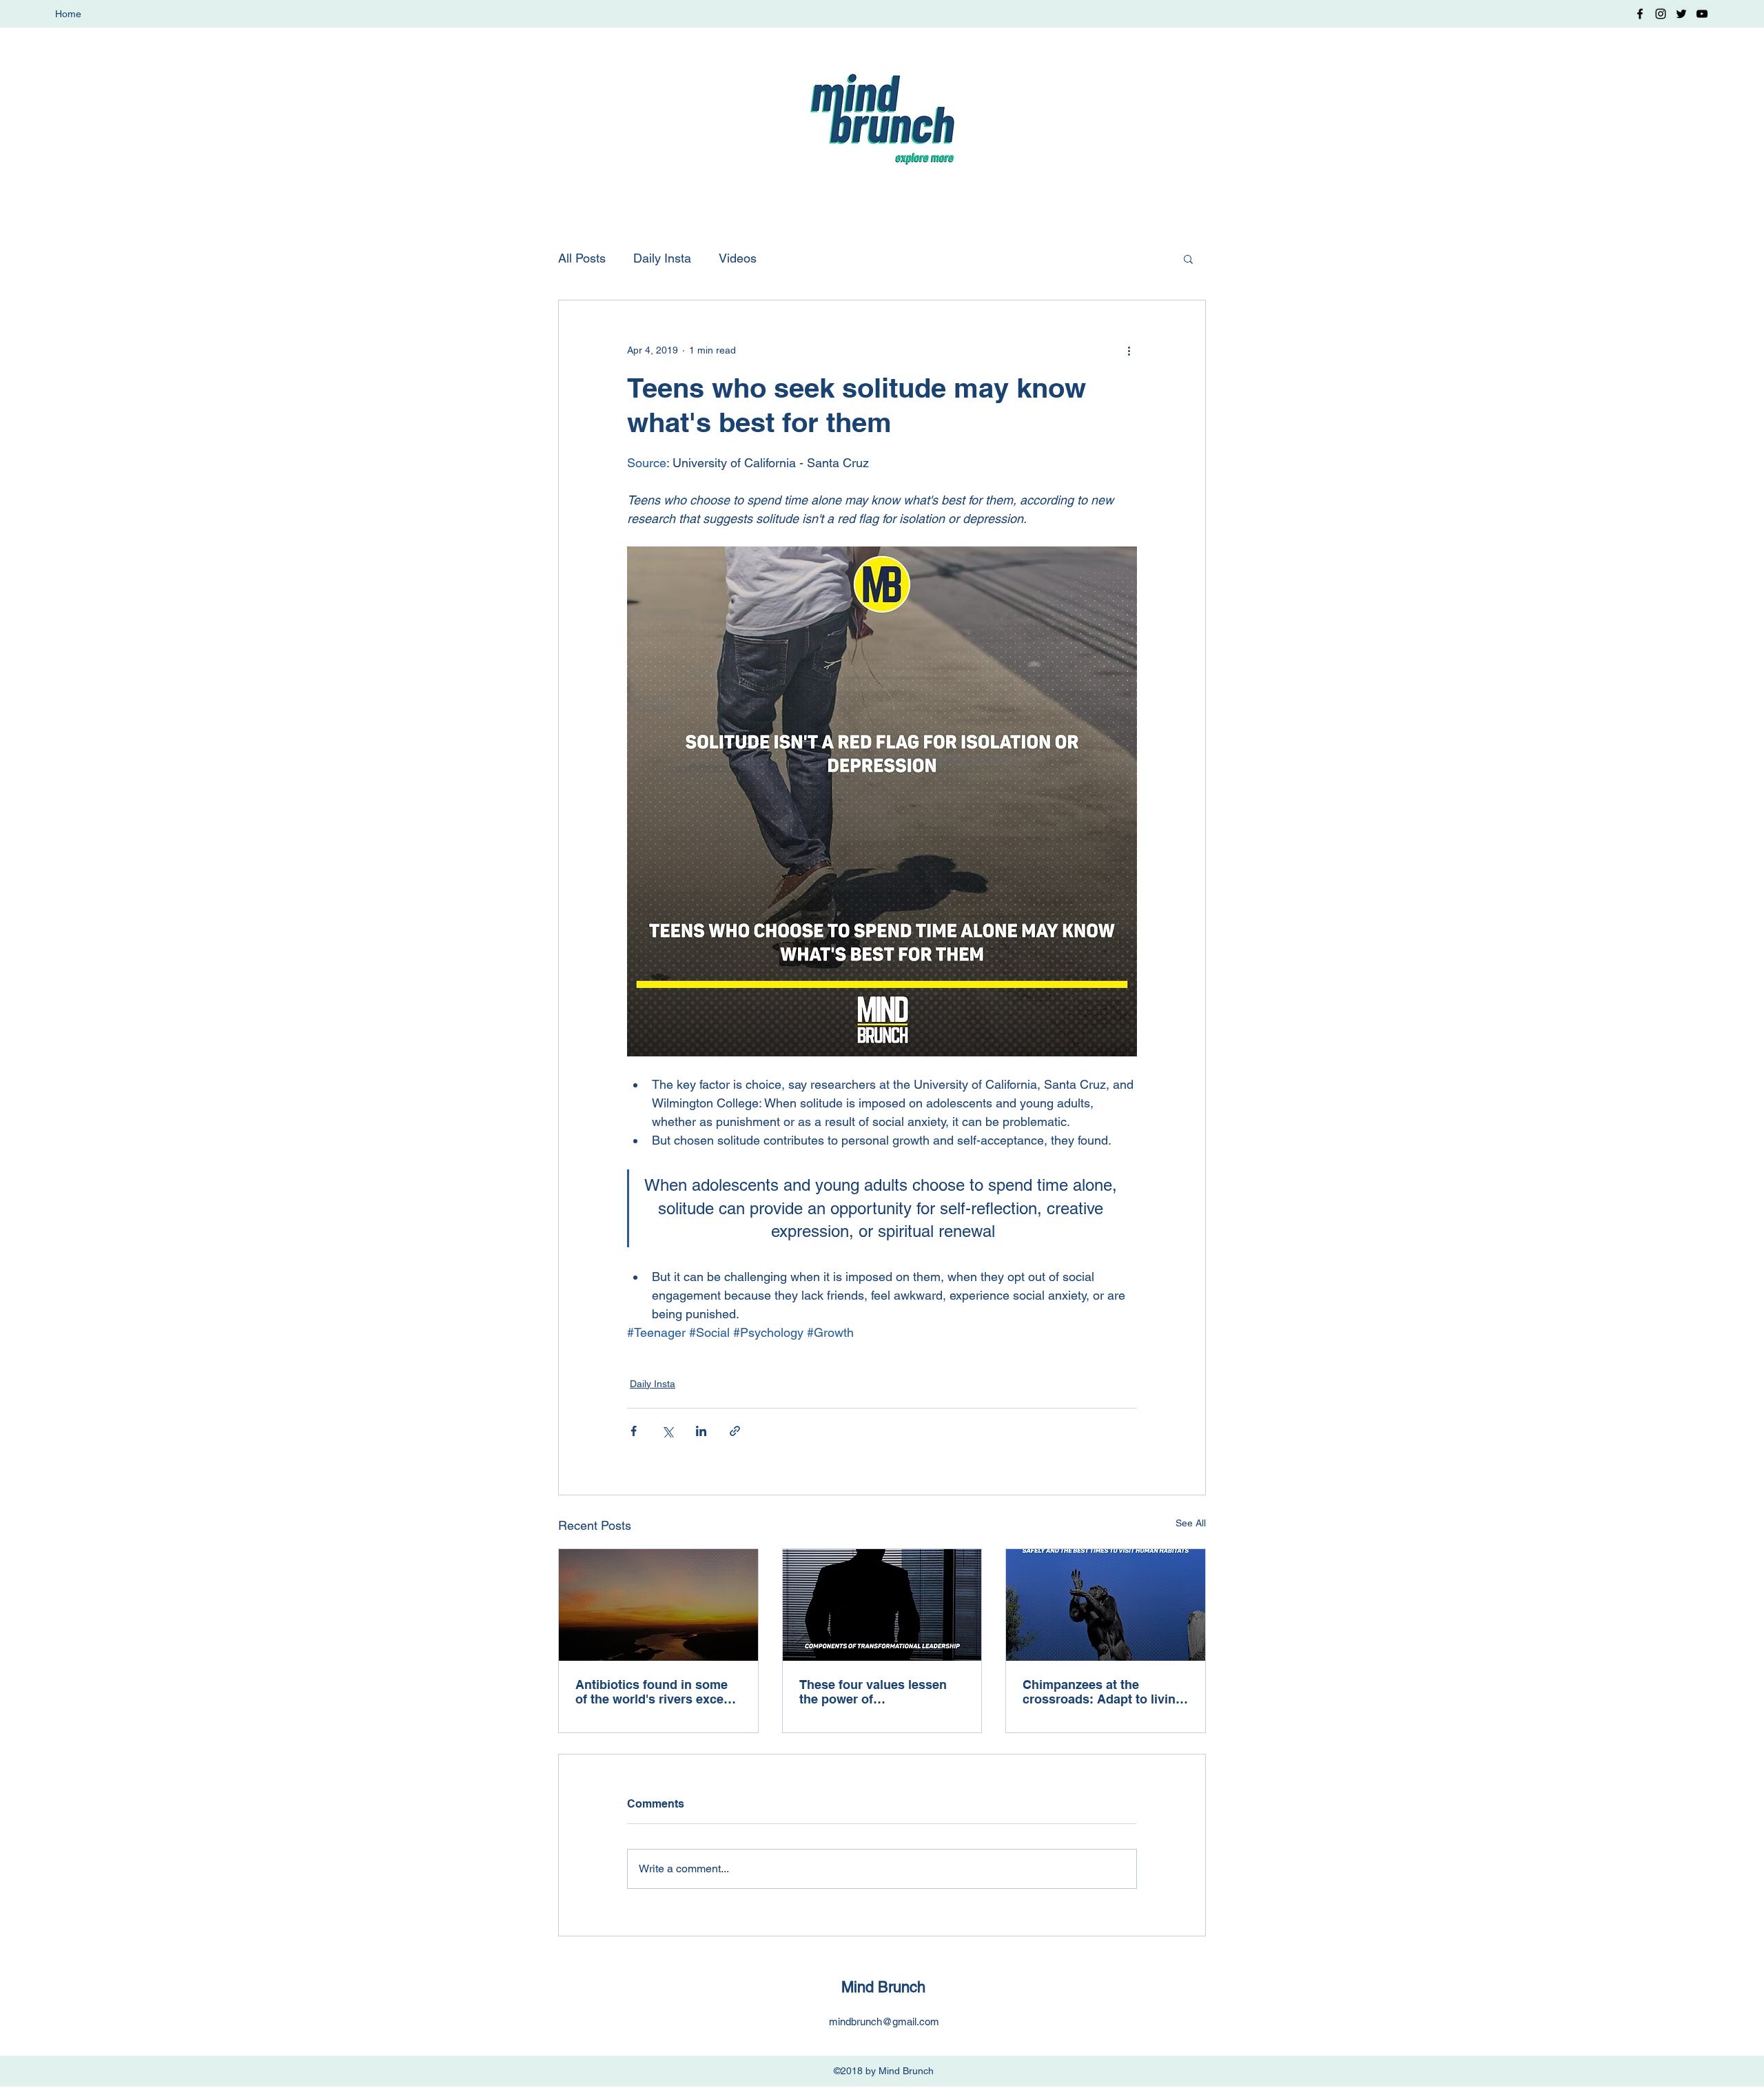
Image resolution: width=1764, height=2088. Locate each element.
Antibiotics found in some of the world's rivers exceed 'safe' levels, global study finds (657, 1692)
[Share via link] (735, 1431)
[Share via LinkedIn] (701, 1431)
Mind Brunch (883, 1987)
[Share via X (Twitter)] (667, 1431)
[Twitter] (1681, 14)
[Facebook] (1640, 14)
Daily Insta (662, 258)
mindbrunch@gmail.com (884, 2022)
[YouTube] (1702, 14)
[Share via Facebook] (634, 1431)
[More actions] (1129, 350)
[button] (1188, 258)
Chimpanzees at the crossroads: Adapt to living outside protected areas (1103, 1692)
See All (1191, 1523)
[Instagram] (1661, 14)
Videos (738, 258)
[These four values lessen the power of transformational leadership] (882, 1605)
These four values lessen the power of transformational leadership (881, 1692)
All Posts (582, 258)
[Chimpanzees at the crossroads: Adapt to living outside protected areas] (1106, 1605)
